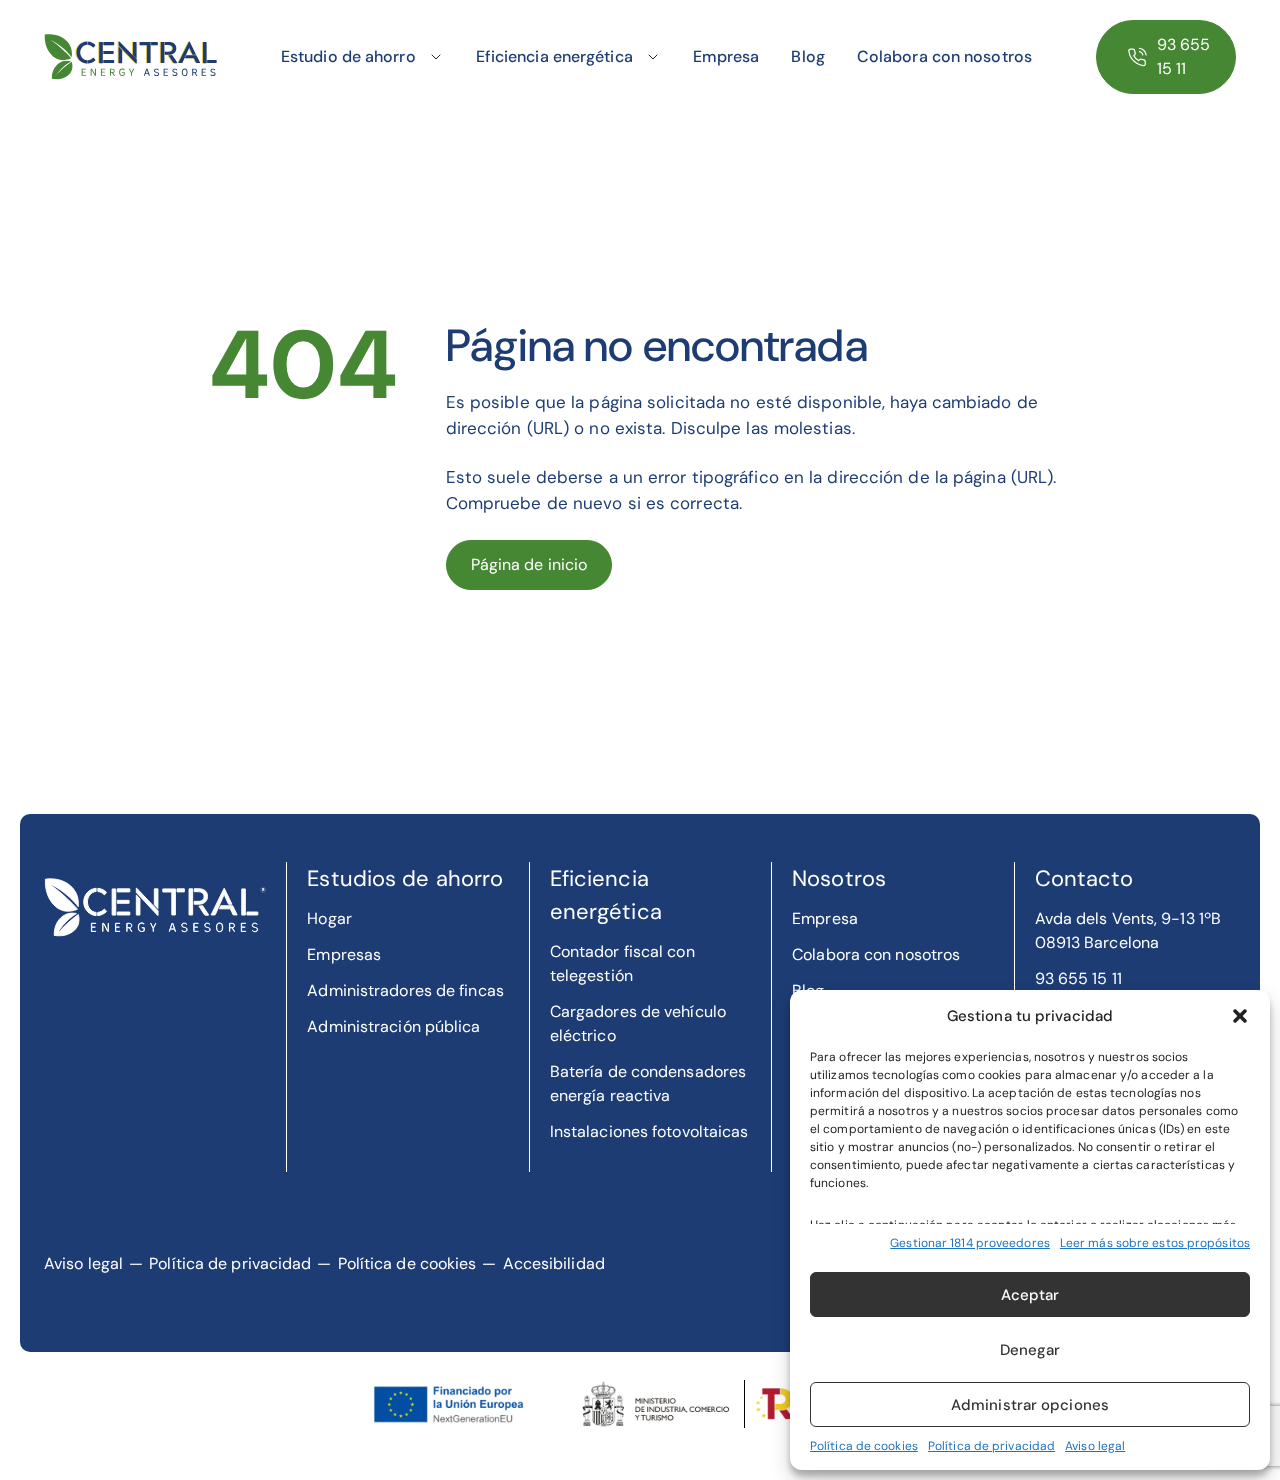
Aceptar (1030, 1295)
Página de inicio (529, 564)
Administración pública (393, 1026)
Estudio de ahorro (348, 56)
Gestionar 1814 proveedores (970, 1243)
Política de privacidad (991, 1446)
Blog (807, 56)
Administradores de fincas (405, 990)
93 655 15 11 (1184, 56)
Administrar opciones (1030, 1405)
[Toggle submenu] (436, 57)
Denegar (1030, 1350)
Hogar (329, 918)
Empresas (344, 954)
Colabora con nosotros (944, 56)
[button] (1240, 1016)
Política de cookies (864, 1446)
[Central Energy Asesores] (130, 57)
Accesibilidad (554, 1263)
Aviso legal (1095, 1446)
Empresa (726, 56)
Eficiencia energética (554, 56)
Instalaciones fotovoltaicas (649, 1131)
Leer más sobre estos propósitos (1155, 1243)
